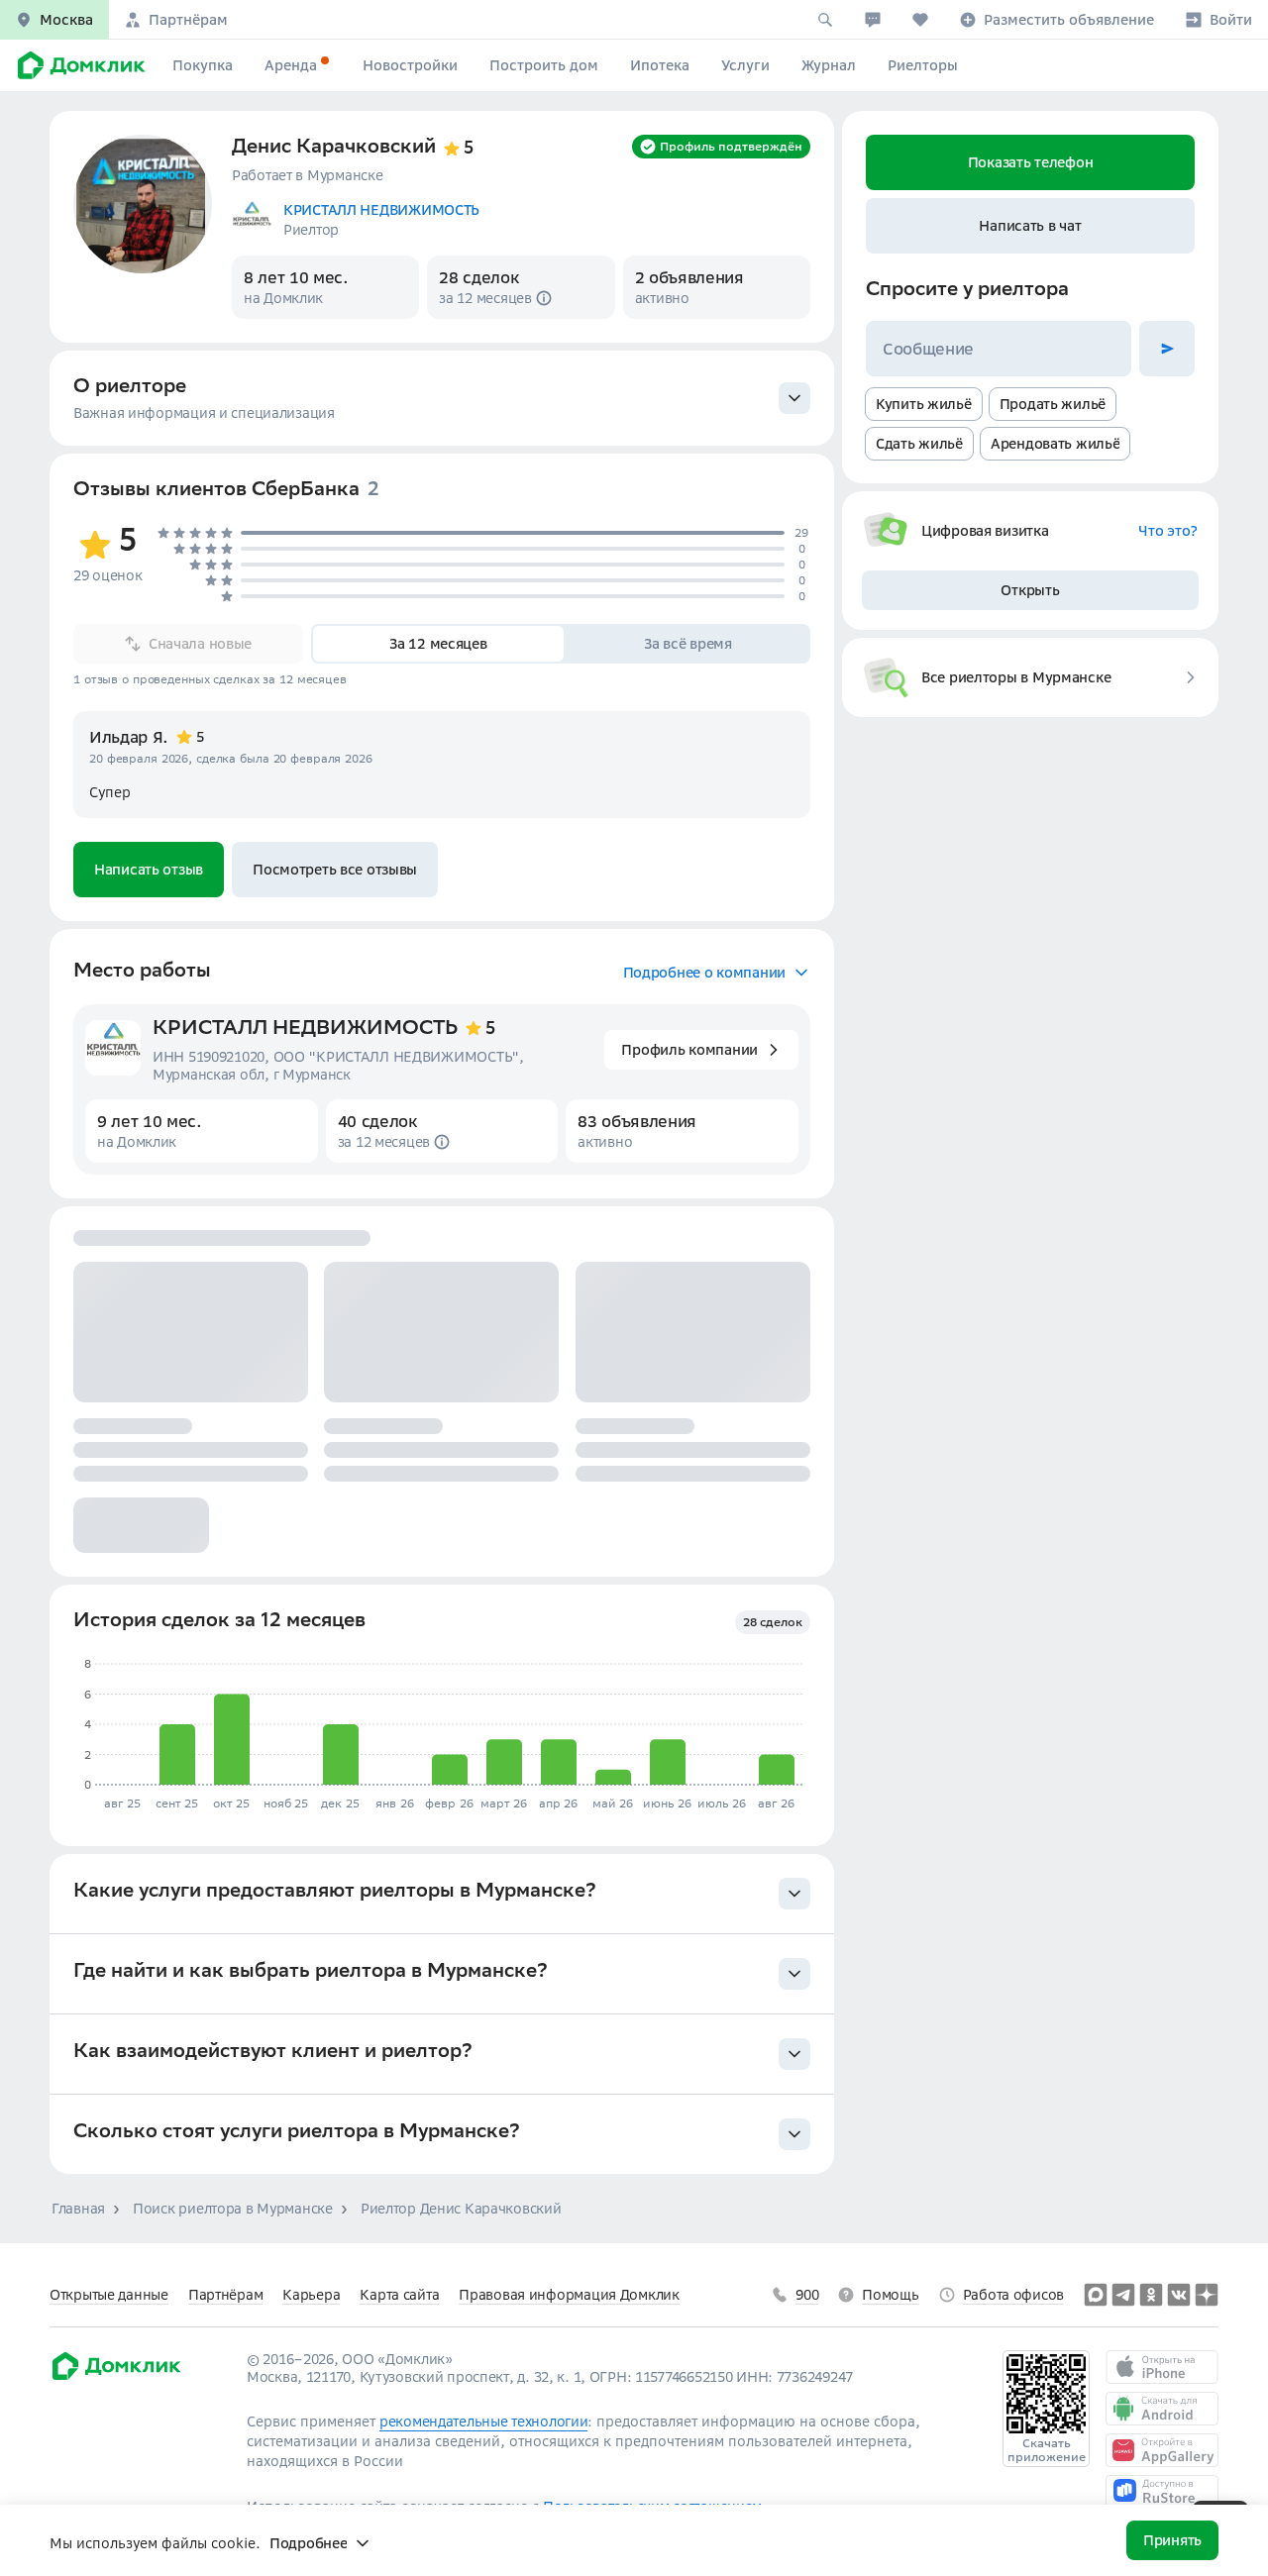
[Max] (1096, 2295)
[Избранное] (920, 20)
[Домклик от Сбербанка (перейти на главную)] (115, 2377)
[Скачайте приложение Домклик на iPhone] (1162, 2367)
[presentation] (442, 398)
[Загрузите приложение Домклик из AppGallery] (1162, 2450)
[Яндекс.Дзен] (1207, 2295)
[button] (54, 20)
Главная (78, 2209)
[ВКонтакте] (1179, 2295)
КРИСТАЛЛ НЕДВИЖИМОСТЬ (305, 1030)
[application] (438, 1725)
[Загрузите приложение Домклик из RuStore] (1162, 2492)
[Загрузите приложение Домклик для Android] (1162, 2409)
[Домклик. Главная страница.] (78, 65)
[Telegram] (1123, 2295)
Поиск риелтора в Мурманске (233, 2209)
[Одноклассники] (1151, 2295)
